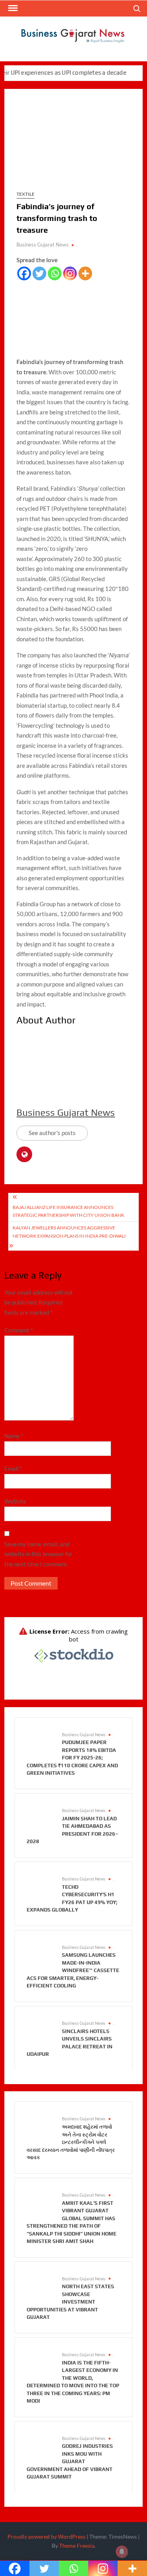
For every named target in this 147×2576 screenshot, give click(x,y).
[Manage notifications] (122, 2552)
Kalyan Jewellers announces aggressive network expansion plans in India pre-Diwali (69, 1232)
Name (14, 1436)
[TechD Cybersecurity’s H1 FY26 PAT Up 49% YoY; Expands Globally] (40, 1887)
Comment (19, 1330)
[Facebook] (24, 273)
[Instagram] (70, 273)
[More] (85, 273)
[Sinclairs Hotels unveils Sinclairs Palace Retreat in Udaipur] (40, 2031)
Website (15, 1501)
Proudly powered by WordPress (46, 2536)
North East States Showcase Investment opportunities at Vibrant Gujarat (70, 2302)
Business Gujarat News (43, 245)
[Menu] (12, 8)
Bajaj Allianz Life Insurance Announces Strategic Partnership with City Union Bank (68, 1211)
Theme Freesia (77, 2546)
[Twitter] (39, 273)
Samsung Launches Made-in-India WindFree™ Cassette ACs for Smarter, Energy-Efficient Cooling (73, 1970)
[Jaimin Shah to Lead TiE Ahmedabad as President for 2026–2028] (40, 1818)
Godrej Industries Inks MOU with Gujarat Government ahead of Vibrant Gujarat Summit (70, 2461)
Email (13, 1468)
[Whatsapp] (55, 273)
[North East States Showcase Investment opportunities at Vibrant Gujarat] (40, 2286)
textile (25, 194)
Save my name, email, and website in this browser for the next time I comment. (38, 1554)
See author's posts (52, 1133)
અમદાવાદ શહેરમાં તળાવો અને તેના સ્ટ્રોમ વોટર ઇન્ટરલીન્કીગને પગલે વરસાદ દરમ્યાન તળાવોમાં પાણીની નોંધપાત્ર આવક (71, 2142)
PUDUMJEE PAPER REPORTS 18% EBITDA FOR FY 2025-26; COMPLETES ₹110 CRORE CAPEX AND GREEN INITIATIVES (72, 1758)
